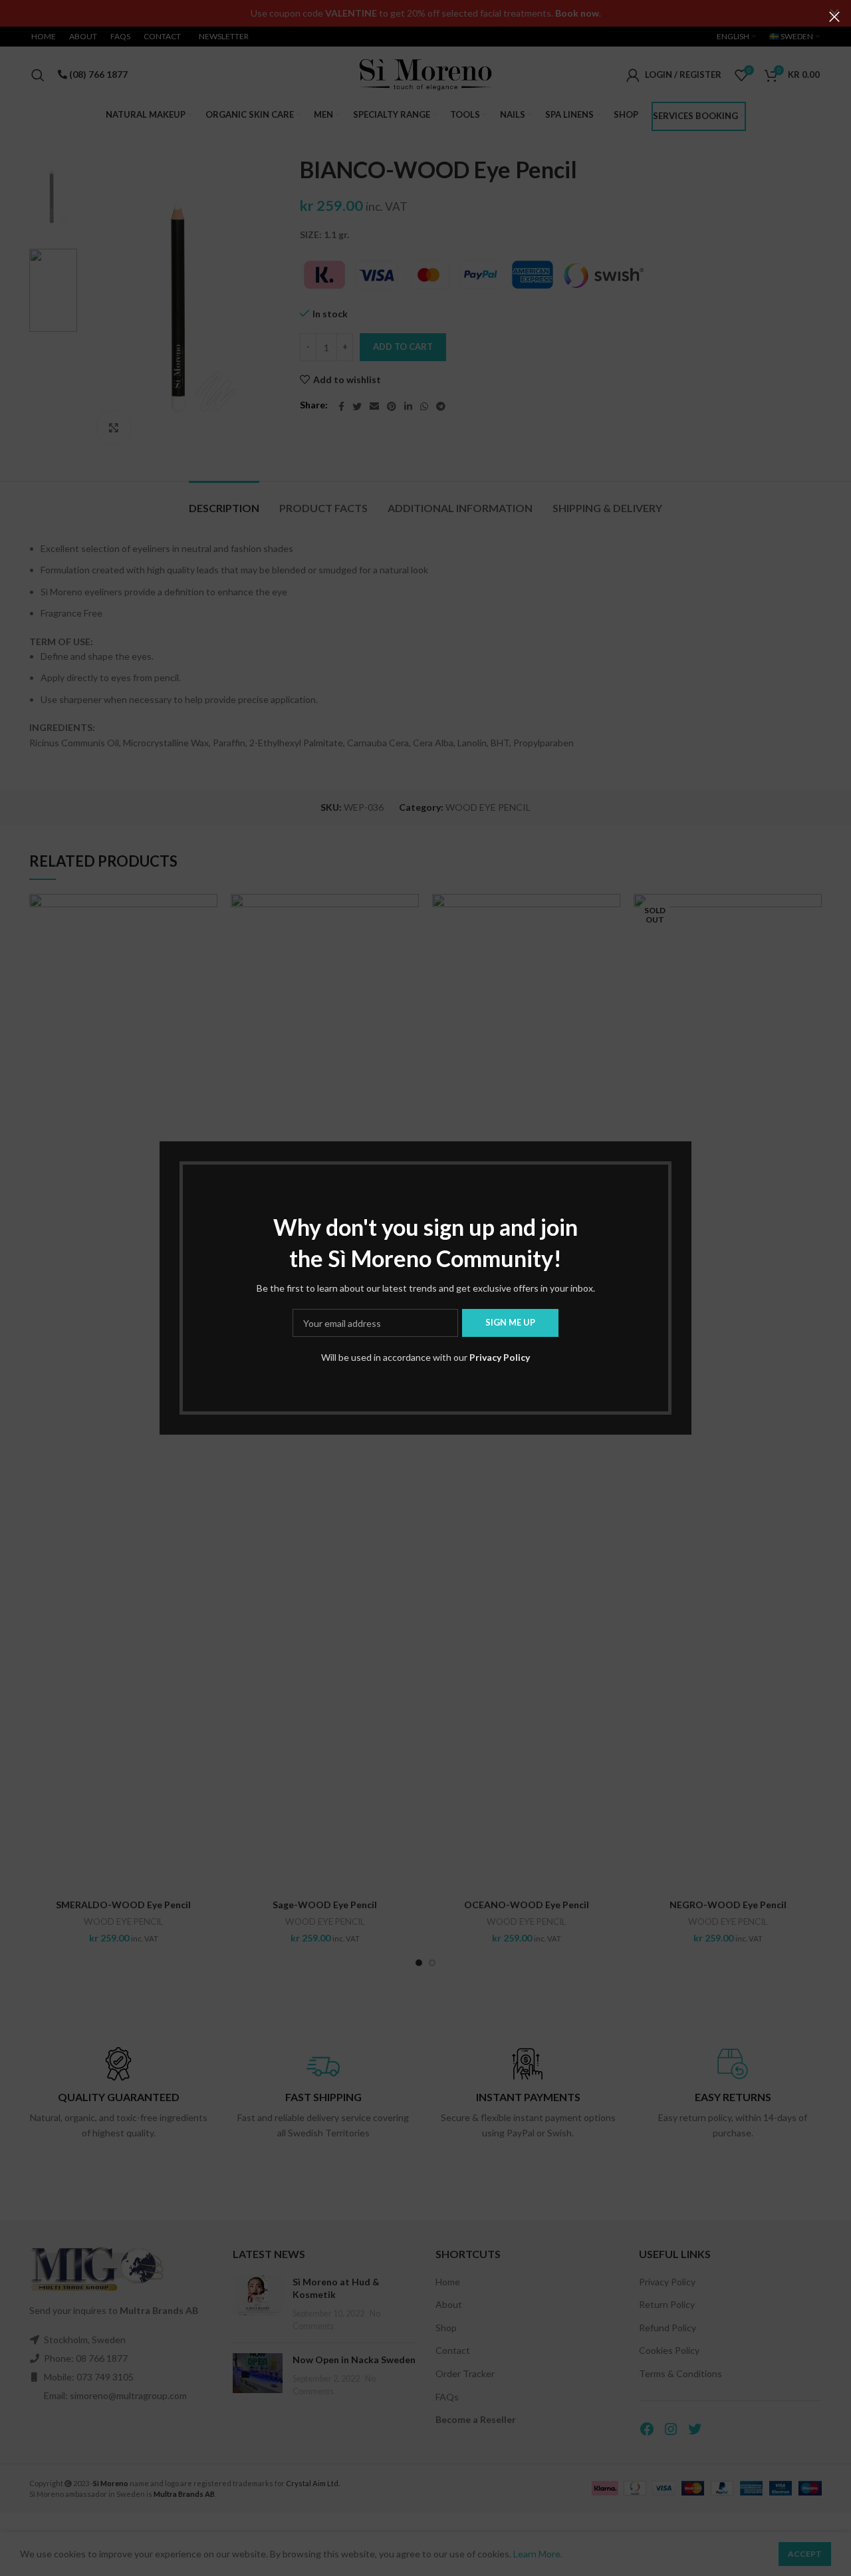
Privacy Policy (500, 1357)
